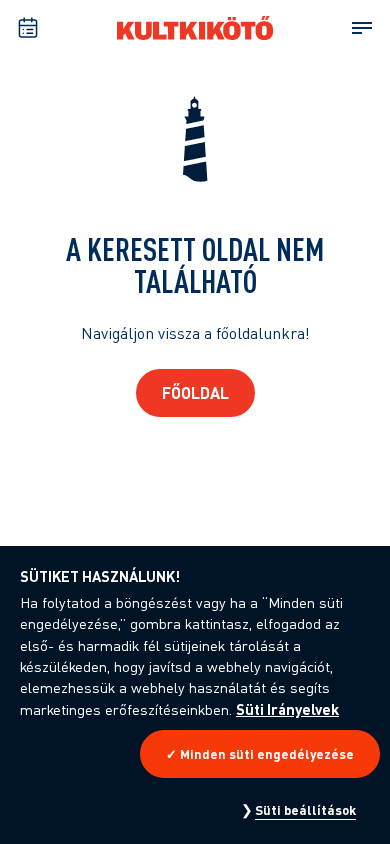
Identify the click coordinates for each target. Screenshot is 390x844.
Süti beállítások (305, 810)
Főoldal (195, 392)
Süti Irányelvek (287, 709)
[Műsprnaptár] (28, 28)
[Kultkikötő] (195, 28)
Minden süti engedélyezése (267, 754)
